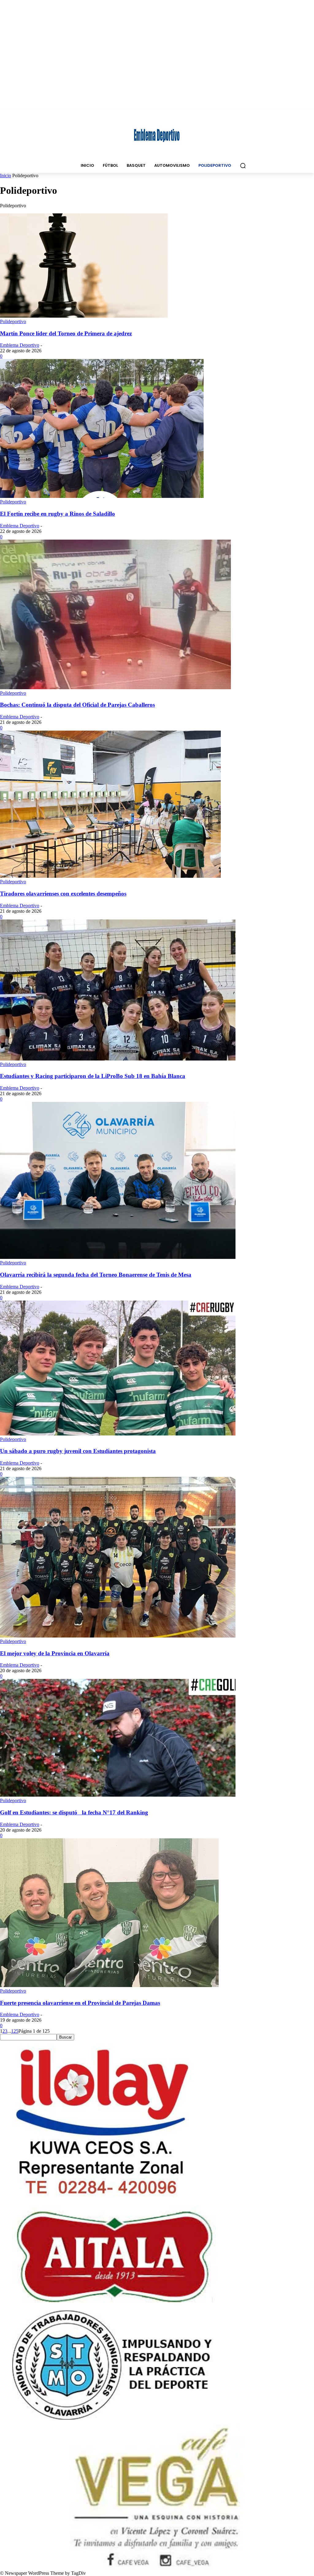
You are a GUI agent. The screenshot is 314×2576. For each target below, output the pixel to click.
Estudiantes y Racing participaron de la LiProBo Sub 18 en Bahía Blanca (93, 1076)
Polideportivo (13, 321)
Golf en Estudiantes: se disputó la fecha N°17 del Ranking (74, 1812)
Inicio (6, 176)
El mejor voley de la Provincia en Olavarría (55, 1653)
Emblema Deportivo (20, 345)
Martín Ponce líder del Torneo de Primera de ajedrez (66, 333)
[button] (243, 166)
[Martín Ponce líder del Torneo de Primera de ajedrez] (84, 316)
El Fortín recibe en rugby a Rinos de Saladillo (57, 514)
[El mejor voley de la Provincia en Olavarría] (118, 1636)
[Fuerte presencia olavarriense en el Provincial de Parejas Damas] (109, 1985)
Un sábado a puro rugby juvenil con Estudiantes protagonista (78, 1451)
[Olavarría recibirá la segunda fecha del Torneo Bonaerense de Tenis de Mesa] (118, 1257)
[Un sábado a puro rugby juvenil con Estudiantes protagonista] (118, 1434)
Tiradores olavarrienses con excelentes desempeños (63, 894)
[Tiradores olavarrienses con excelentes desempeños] (110, 876)
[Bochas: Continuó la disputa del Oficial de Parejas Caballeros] (115, 688)
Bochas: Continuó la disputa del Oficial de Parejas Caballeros (77, 705)
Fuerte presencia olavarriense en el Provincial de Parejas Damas (80, 2003)
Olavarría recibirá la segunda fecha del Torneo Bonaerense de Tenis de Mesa (96, 1275)
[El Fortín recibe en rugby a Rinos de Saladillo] (102, 496)
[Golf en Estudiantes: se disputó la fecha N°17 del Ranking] (118, 1795)
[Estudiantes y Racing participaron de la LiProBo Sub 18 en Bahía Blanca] (118, 1059)
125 (15, 2031)
